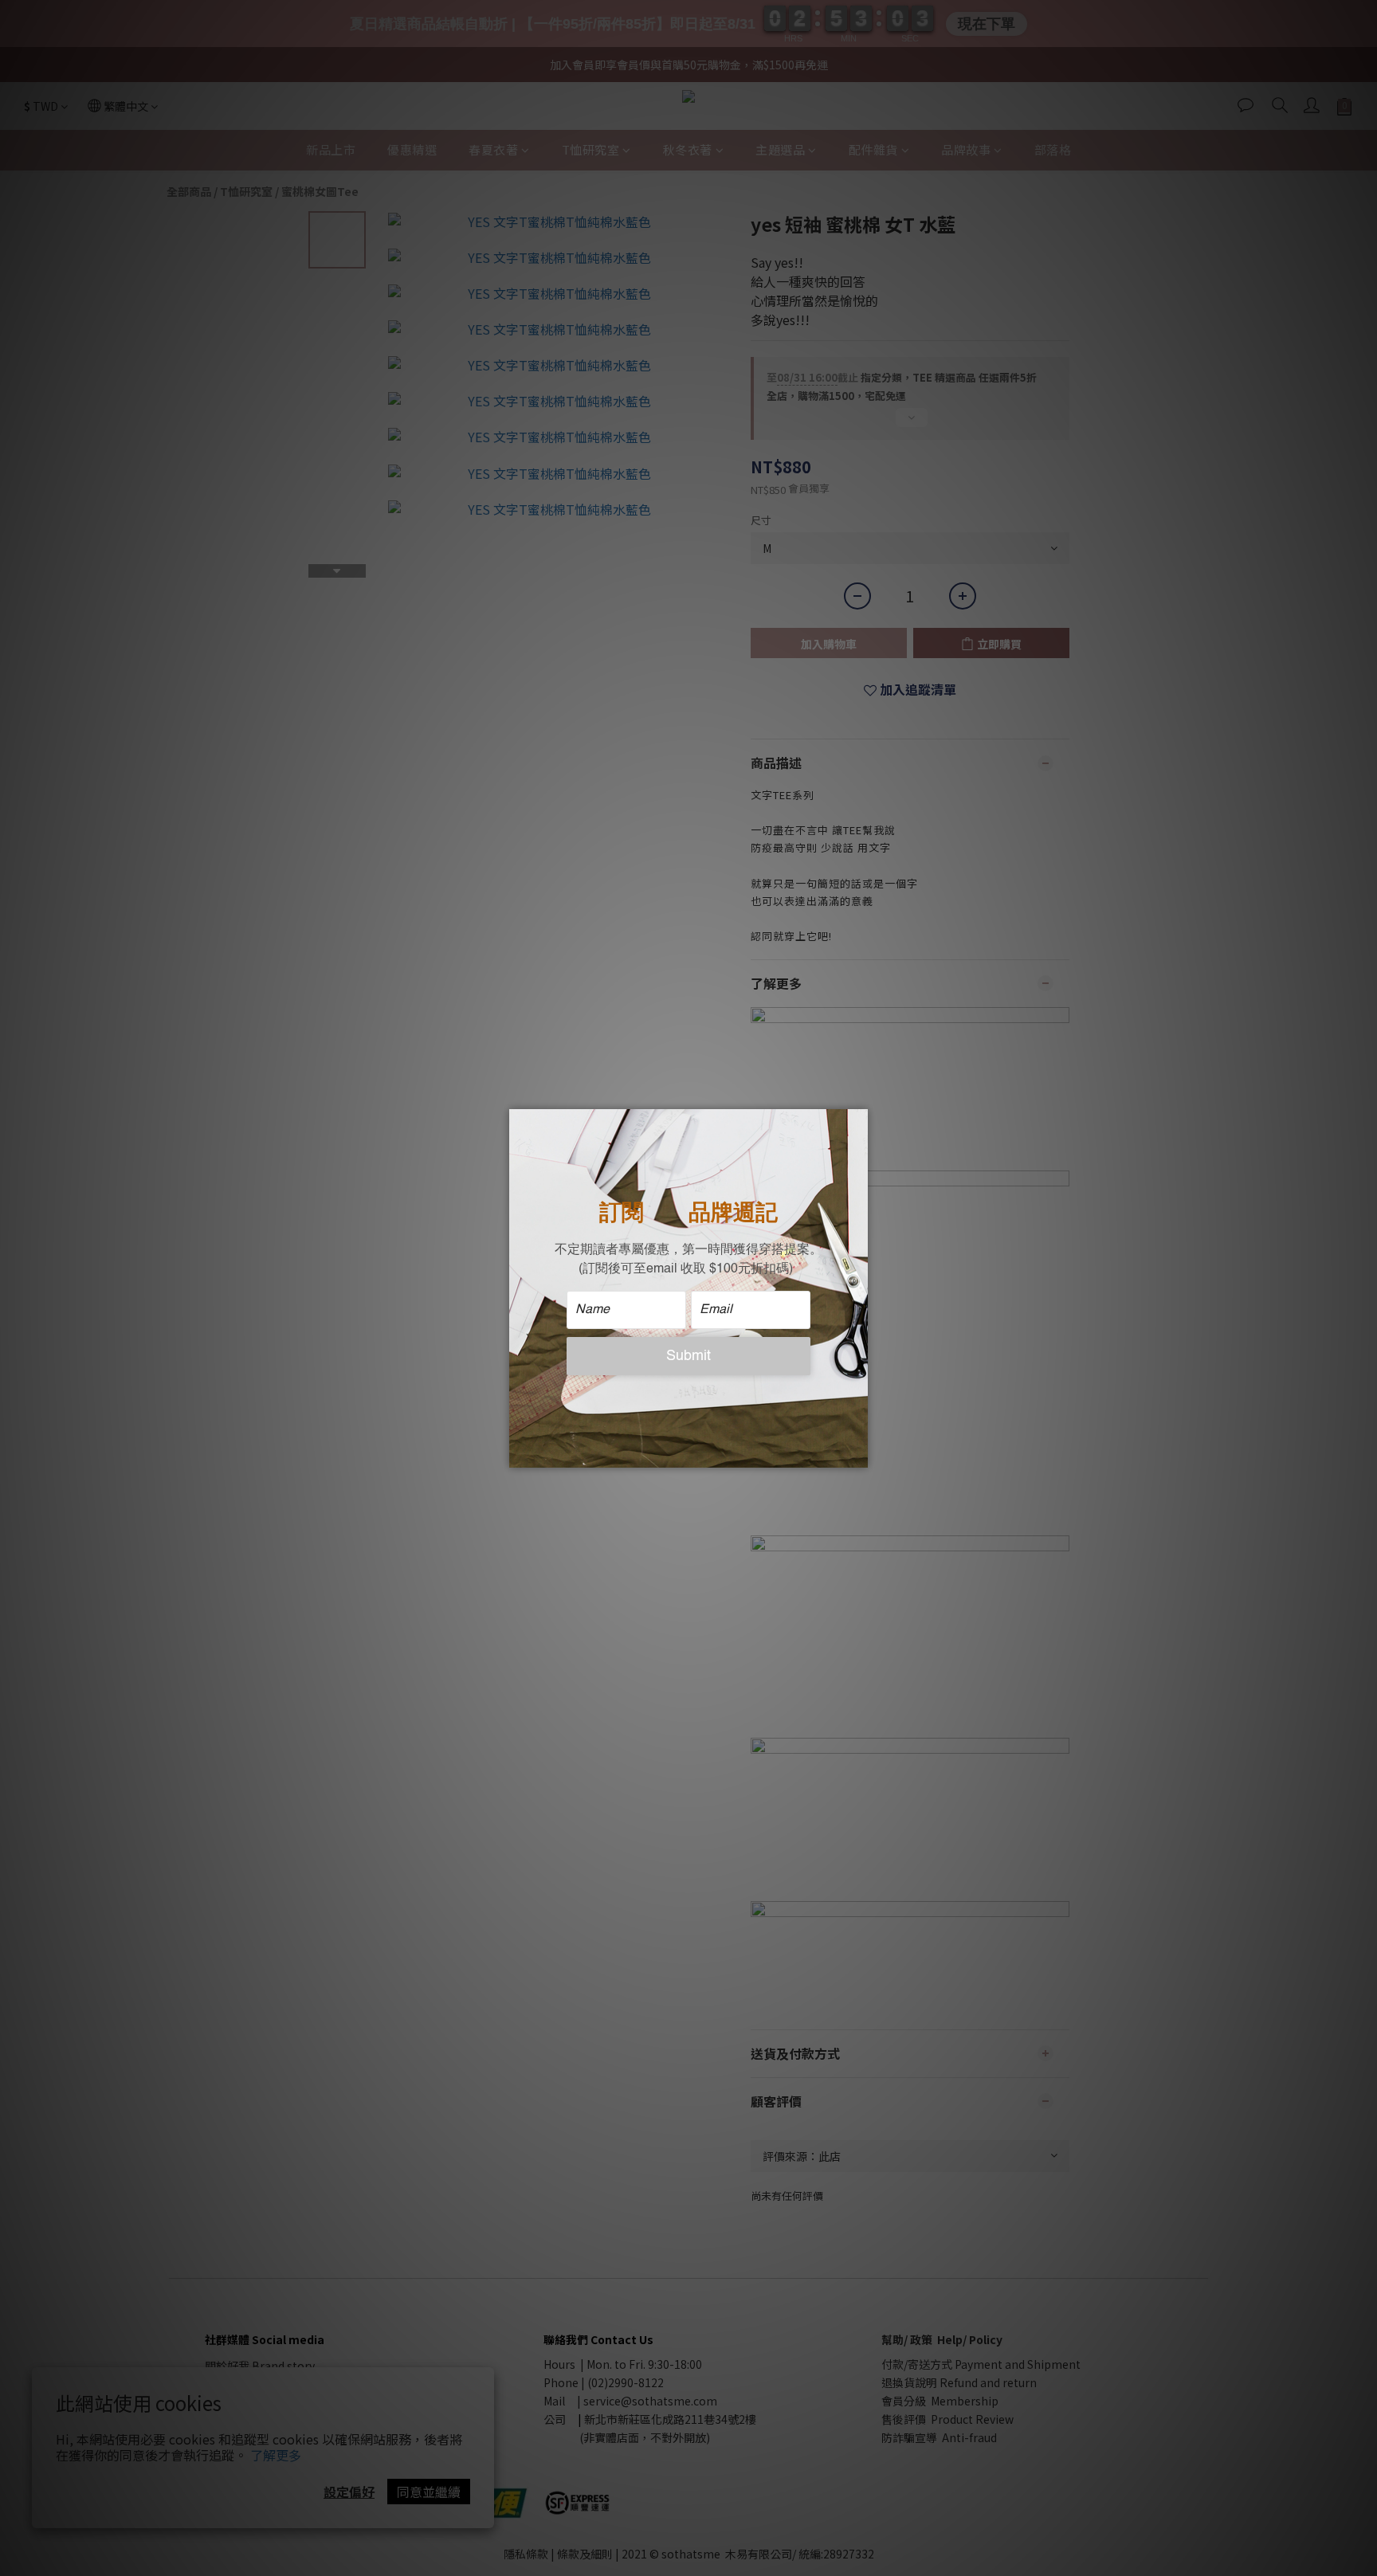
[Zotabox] (857, 1453)
